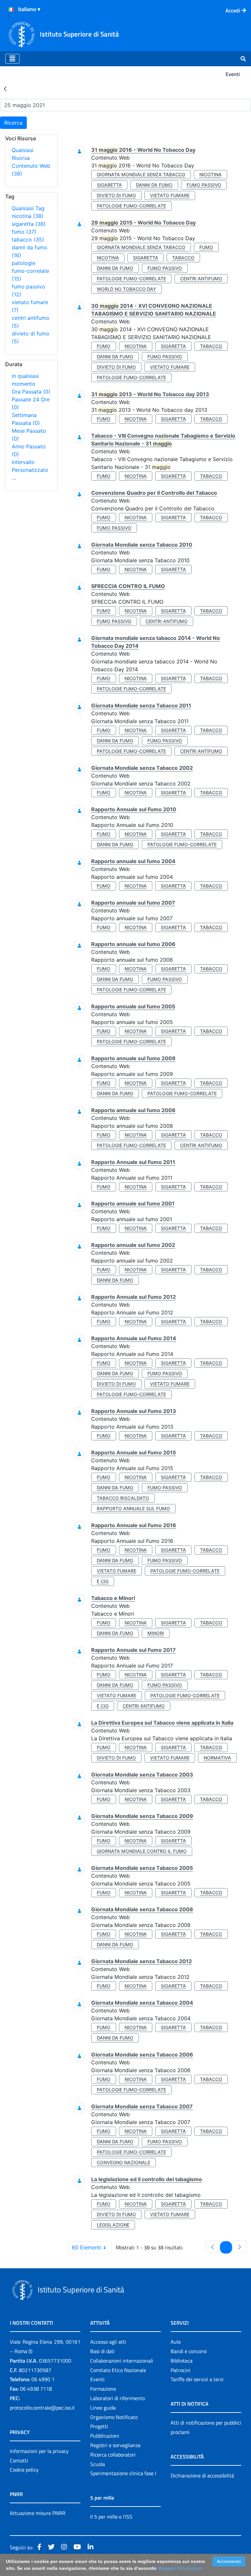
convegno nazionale (124, 2162)
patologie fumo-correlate (30, 271)
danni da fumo (154, 185)
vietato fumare (170, 195)
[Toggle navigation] (12, 59)
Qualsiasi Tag (28, 208)
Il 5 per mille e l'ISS (111, 2517)
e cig (103, 1581)
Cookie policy (24, 2470)
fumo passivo (204, 185)
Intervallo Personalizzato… (30, 470)
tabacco (28, 240)
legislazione (113, 2225)
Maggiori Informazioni (180, 2568)
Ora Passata (31, 392)
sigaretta (29, 224)
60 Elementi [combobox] (87, 2247)
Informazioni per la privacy (39, 2451)
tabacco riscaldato (123, 1498)
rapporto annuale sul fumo (133, 1508)
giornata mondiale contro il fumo (142, 1851)
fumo (24, 232)
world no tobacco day (126, 289)
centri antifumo (201, 279)
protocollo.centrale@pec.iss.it (42, 2408)
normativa (217, 1758)
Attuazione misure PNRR (38, 2513)
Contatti (19, 2460)
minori (156, 1633)
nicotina (28, 216)
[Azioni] (11, 9)
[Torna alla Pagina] (5, 88)
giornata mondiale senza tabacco (141, 174)
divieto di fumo (116, 195)
